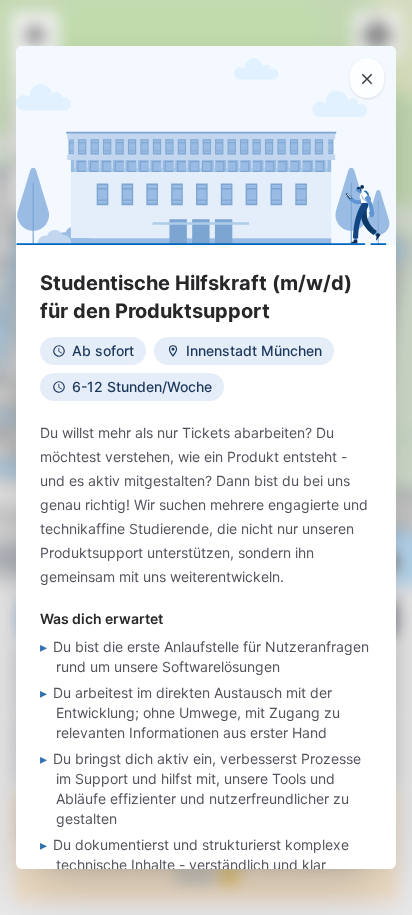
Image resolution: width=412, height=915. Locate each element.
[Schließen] (367, 78)
